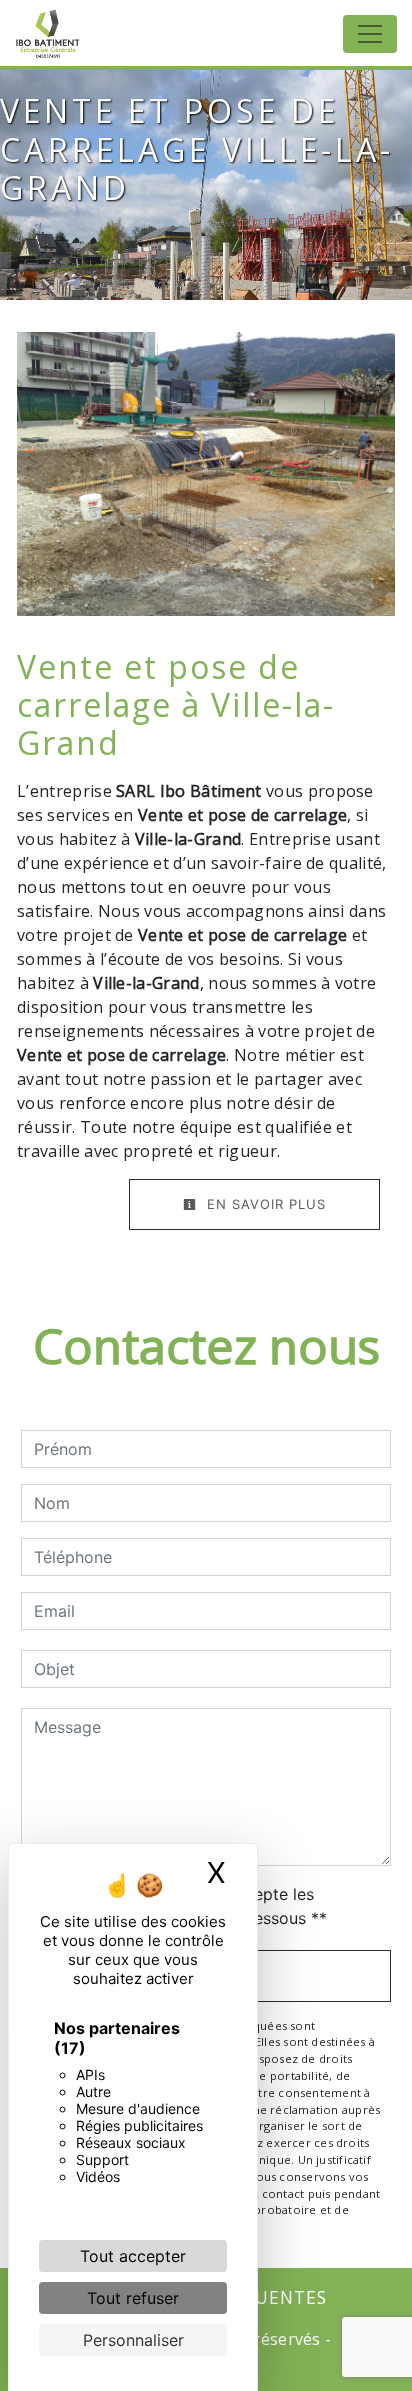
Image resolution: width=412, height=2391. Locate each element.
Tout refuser (133, 2298)
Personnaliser (133, 2340)
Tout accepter (133, 2256)
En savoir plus (264, 1204)
